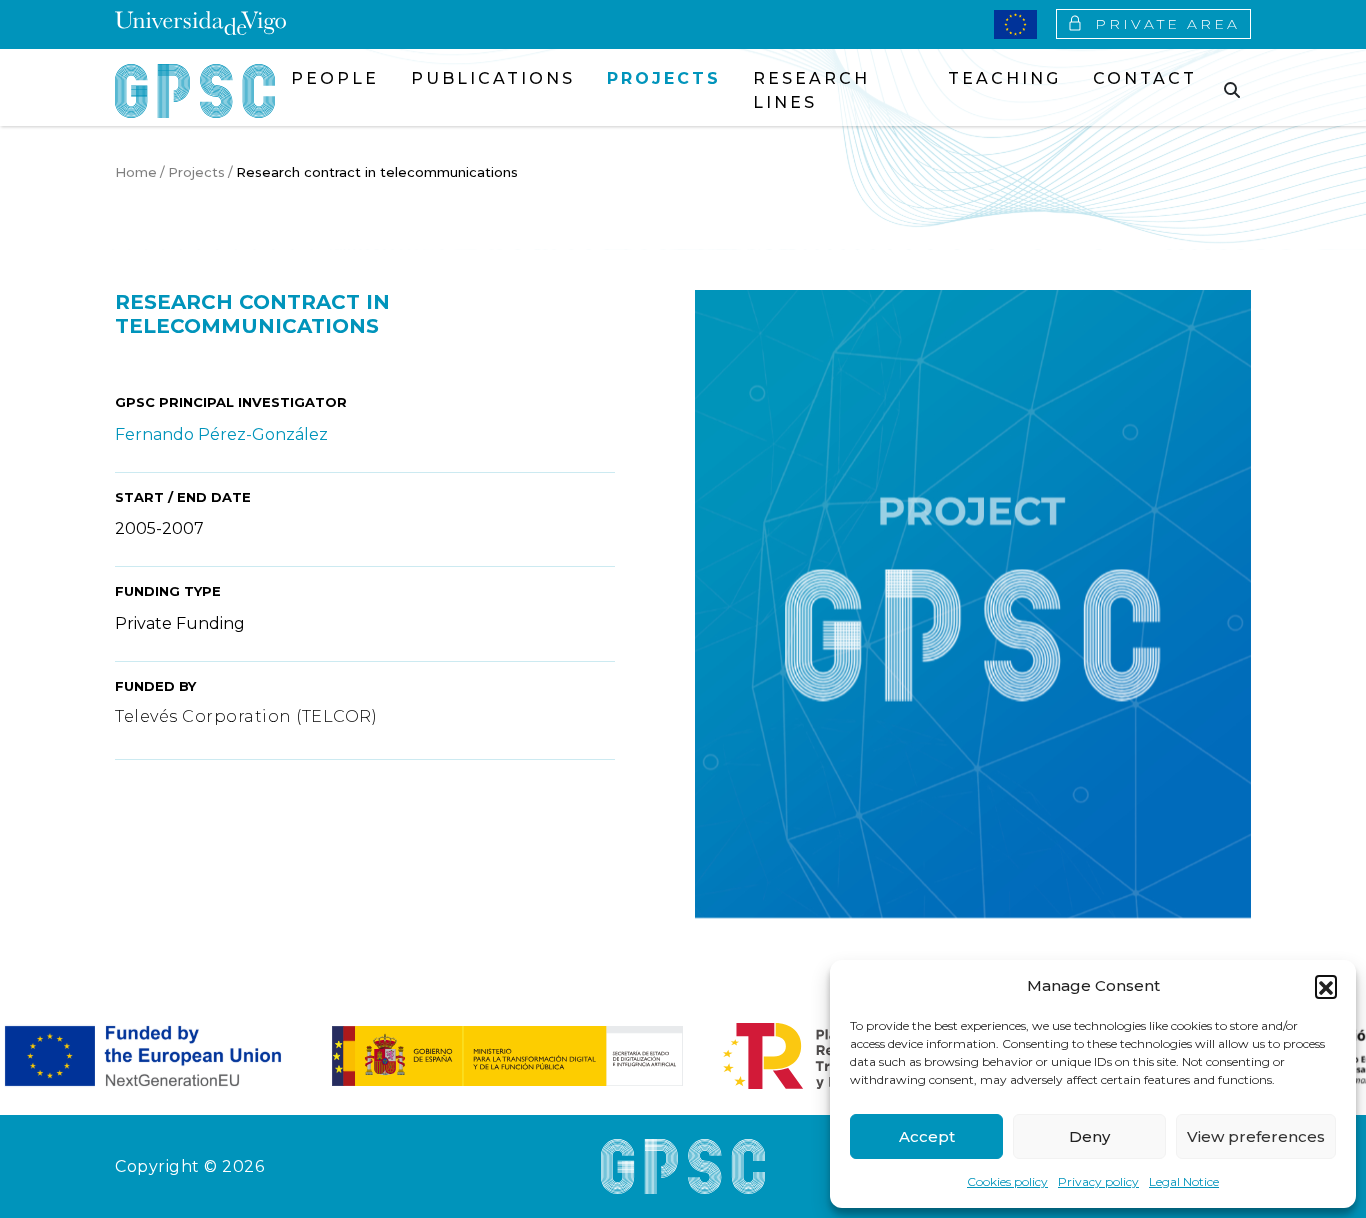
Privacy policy (1098, 1181)
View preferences (1256, 1136)
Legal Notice (1184, 1181)
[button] (1326, 986)
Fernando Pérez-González (221, 434)
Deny (1089, 1136)
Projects (196, 172)
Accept (927, 1136)
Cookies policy (1007, 1181)
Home (136, 172)
